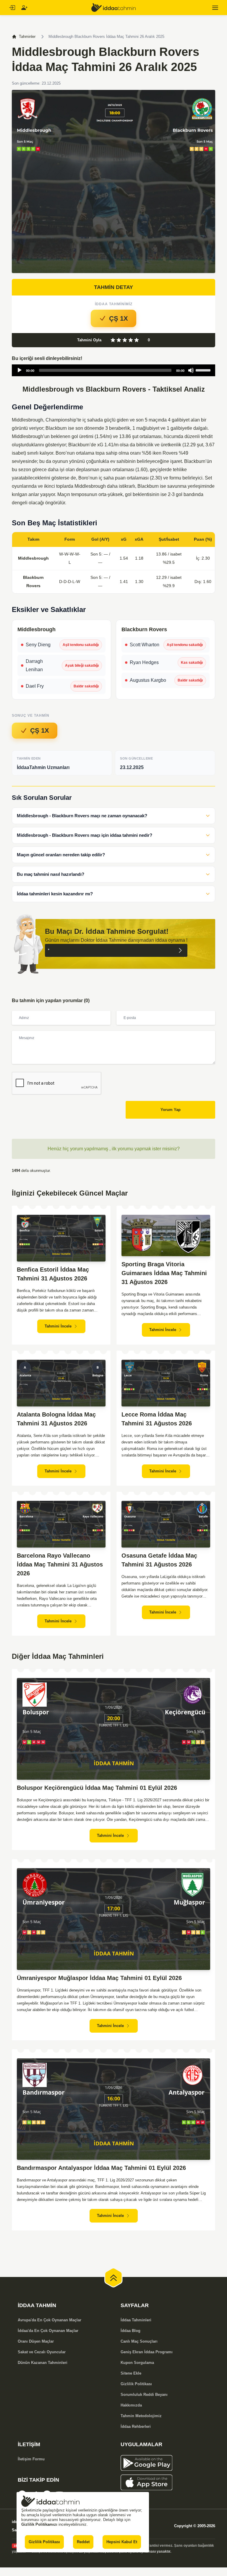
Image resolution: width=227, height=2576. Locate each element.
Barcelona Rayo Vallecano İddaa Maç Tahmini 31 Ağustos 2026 (60, 1564)
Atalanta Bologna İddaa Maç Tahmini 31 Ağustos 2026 (56, 1419)
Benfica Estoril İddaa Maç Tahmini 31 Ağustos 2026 (53, 1274)
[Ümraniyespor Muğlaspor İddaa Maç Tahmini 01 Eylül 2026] (113, 1919)
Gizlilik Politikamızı (39, 2524)
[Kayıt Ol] (24, 8)
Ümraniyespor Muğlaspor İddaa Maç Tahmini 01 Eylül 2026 (99, 1978)
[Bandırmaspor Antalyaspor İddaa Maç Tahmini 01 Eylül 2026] (113, 2109)
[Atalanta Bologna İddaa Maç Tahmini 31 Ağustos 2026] (61, 1383)
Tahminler (27, 37)
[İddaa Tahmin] (113, 8)
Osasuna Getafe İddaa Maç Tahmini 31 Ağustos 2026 (159, 1560)
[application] (113, 370)
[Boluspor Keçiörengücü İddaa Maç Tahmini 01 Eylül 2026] (113, 1729)
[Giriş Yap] (12, 8)
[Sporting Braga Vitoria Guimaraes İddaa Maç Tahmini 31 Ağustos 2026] (166, 1235)
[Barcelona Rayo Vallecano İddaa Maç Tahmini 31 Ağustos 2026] (61, 1524)
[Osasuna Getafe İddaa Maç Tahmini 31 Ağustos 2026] (166, 1524)
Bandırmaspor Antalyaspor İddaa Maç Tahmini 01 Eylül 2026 (101, 2168)
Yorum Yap (171, 1110)
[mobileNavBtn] (215, 8)
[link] (168, 2463)
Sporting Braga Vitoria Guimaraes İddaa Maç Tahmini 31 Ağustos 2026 (164, 1273)
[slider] (204, 370)
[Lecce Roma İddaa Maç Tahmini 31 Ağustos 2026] (166, 1383)
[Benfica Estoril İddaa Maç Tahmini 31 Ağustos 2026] (61, 1238)
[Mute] (191, 370)
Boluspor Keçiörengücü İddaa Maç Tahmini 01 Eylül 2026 (97, 1788)
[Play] (20, 370)
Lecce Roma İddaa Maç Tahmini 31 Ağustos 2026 (157, 1419)
